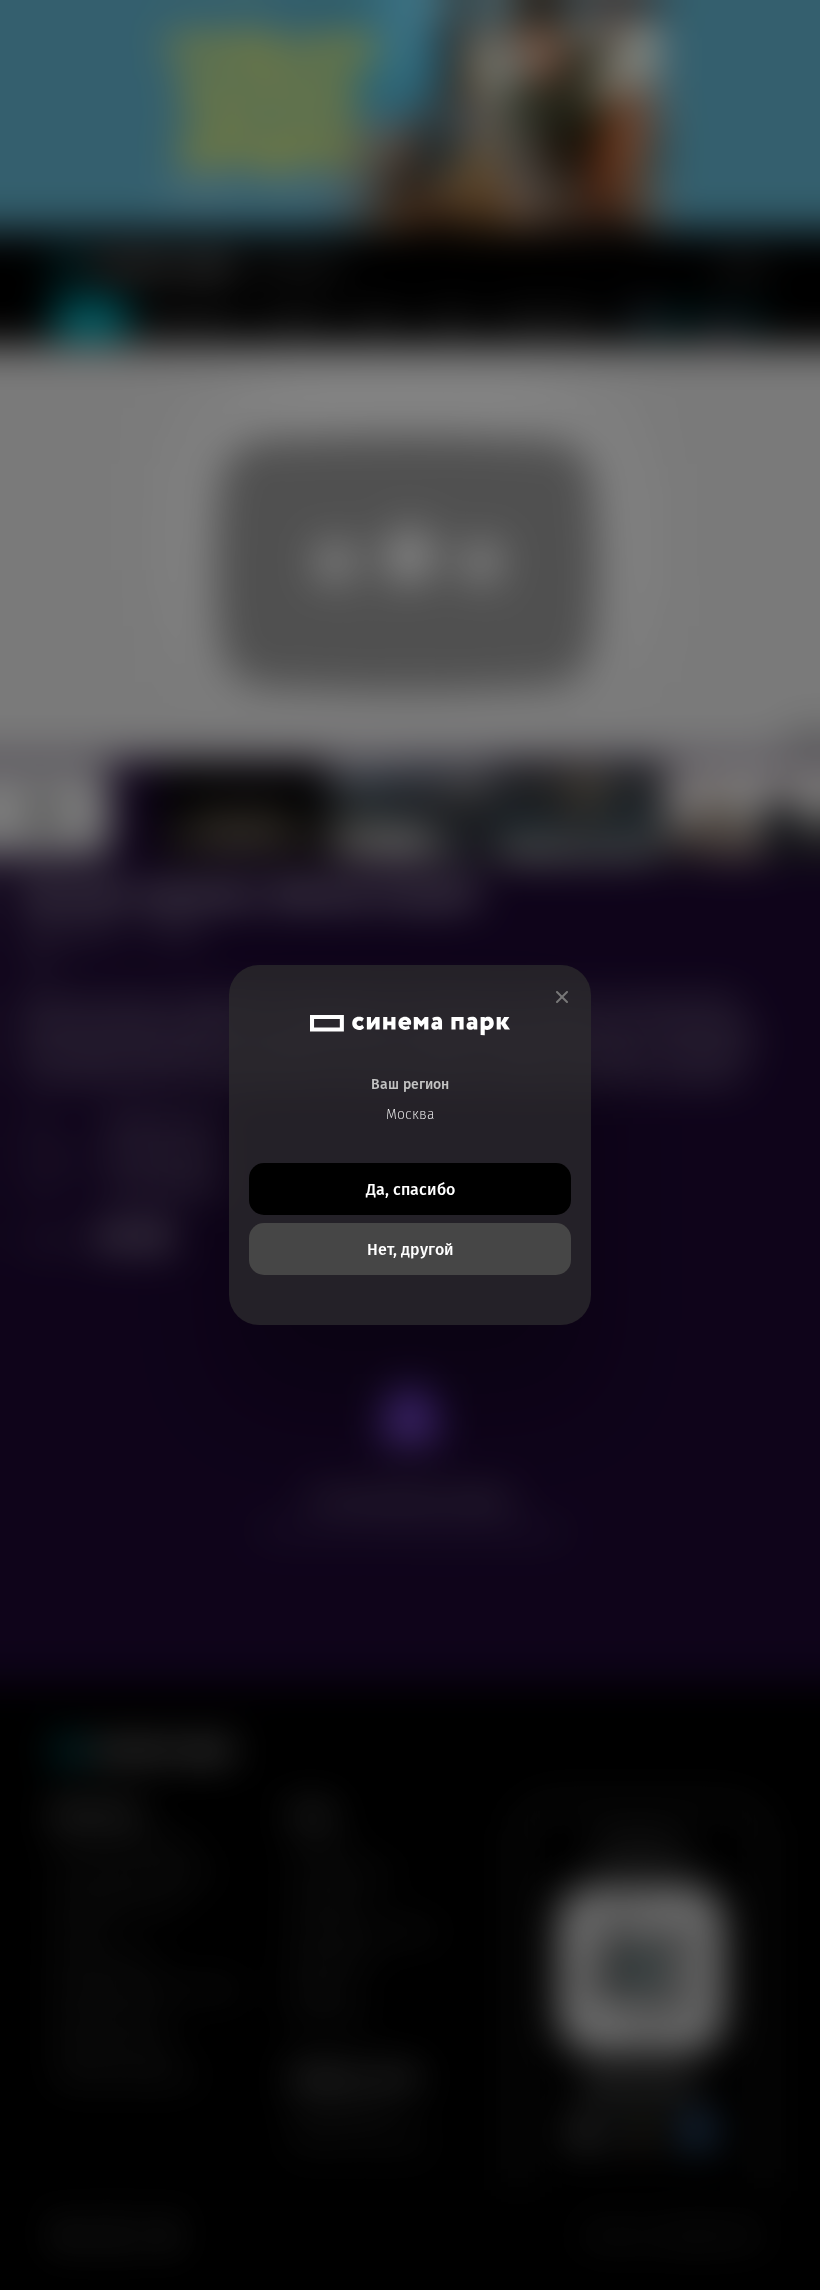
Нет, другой (410, 1249)
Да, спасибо (410, 1189)
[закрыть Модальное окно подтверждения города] (562, 997)
